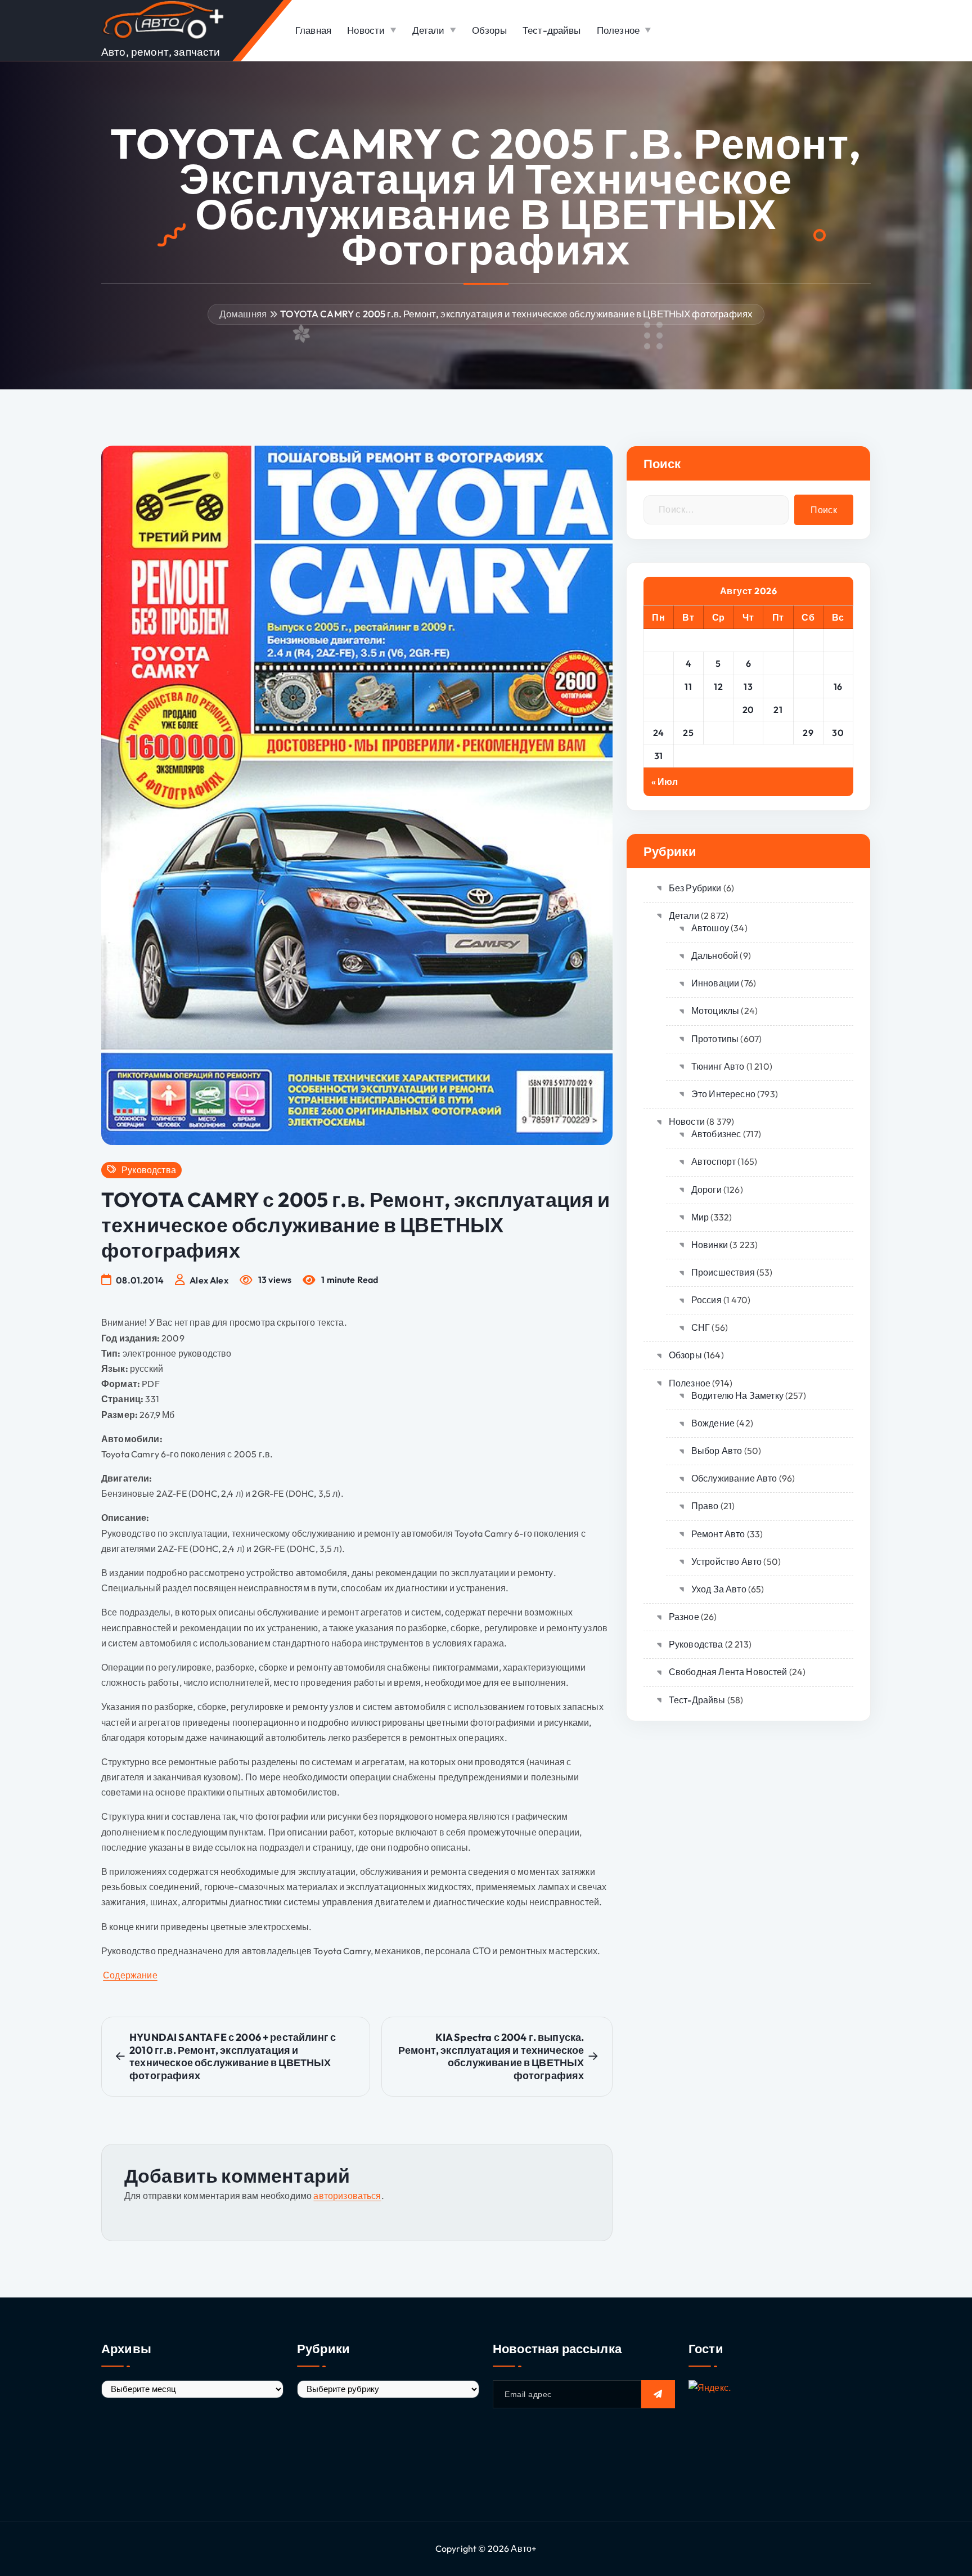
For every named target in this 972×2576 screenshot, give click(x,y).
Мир (700, 1217)
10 (659, 686)
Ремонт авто (718, 1534)
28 (778, 733)
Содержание (130, 1975)
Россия (706, 1300)
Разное (684, 1617)
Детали (429, 30)
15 (808, 686)
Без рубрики (695, 888)
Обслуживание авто (734, 1478)
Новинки (710, 1245)
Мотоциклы (715, 1011)
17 (658, 710)
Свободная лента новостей (728, 1672)
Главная (313, 30)
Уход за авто (719, 1589)
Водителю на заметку (737, 1395)
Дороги (706, 1190)
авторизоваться (347, 2196)
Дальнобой (715, 955)
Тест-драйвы (552, 30)
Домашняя (243, 314)
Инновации (715, 983)
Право (705, 1506)
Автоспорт (714, 1161)
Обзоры (489, 30)
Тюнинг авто (718, 1066)
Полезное (618, 30)
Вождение (713, 1423)
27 (748, 733)
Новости (366, 30)
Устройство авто (726, 1561)
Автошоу (710, 928)
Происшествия (723, 1272)
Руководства (149, 1170)
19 (718, 710)
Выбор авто (717, 1451)
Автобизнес (716, 1134)
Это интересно (723, 1094)
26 (719, 733)
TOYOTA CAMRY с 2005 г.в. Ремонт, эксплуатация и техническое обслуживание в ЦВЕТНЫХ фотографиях (516, 314)
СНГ (701, 1327)
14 (778, 686)
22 (808, 710)
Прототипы (715, 1039)
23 (838, 710)
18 (688, 710)
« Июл (665, 782)
